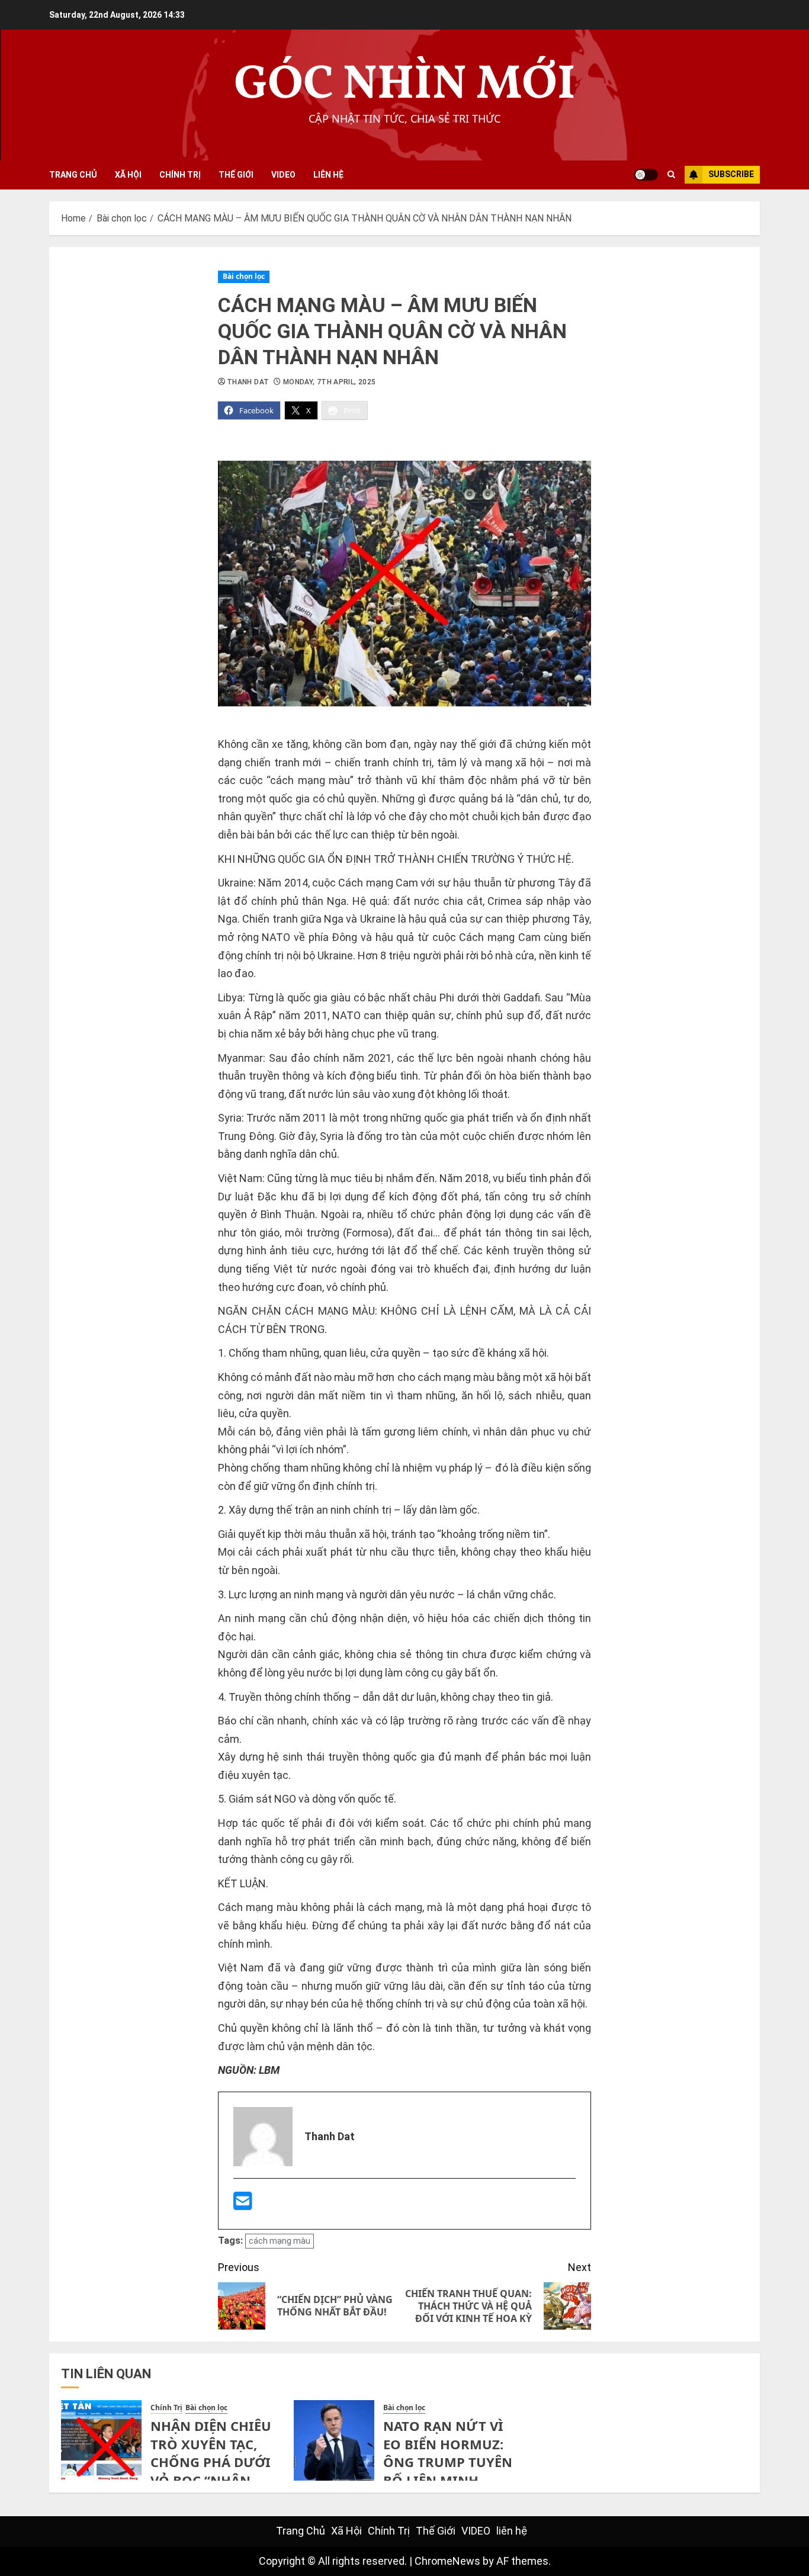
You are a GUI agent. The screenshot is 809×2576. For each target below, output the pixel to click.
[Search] (671, 175)
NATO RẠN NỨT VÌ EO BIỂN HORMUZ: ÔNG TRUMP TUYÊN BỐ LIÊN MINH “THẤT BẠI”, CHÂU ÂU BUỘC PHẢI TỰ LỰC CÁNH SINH (448, 2480)
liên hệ (328, 175)
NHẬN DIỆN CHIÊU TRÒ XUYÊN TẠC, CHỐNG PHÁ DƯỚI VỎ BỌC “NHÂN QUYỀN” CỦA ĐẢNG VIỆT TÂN (213, 2471)
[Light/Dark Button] (646, 175)
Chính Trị (180, 175)
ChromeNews (447, 2561)
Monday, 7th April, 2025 (329, 382)
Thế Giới (236, 175)
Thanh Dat (248, 382)
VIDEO (283, 175)
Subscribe (731, 174)
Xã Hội (128, 175)
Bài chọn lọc (244, 276)
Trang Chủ (73, 175)
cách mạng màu (280, 2241)
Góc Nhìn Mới (405, 86)
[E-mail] (243, 2205)
